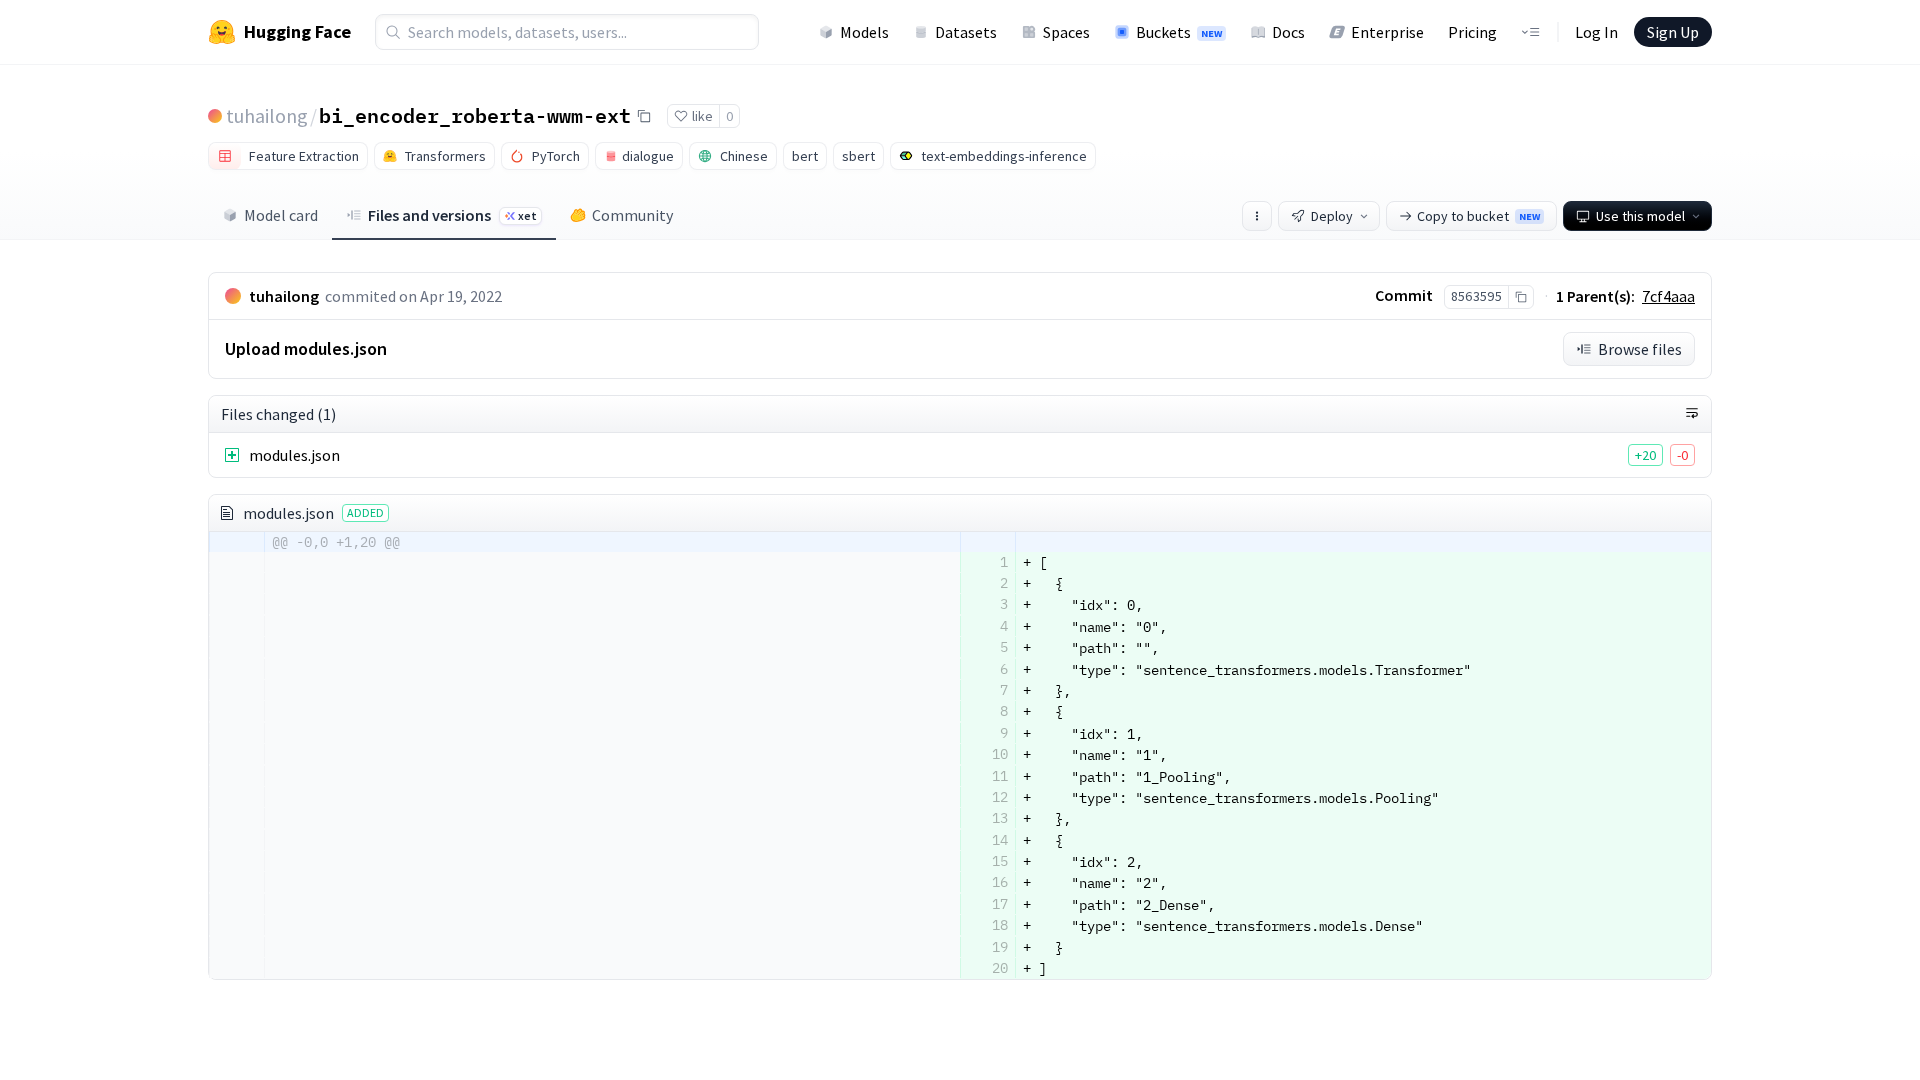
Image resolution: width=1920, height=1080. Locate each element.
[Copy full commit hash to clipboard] (1520, 297)
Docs (1288, 32)
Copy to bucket (1478, 216)
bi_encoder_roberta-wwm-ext (475, 115)
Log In (1596, 32)
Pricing (1472, 32)
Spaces (1066, 32)
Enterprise (1387, 32)
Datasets (966, 32)
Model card (281, 215)
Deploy (1332, 216)
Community (632, 215)
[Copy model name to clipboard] (644, 116)
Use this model (1640, 216)
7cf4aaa (1668, 296)
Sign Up (1673, 32)
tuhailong (267, 115)
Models (864, 32)
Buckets (1179, 32)
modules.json (294, 455)
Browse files (1640, 349)
